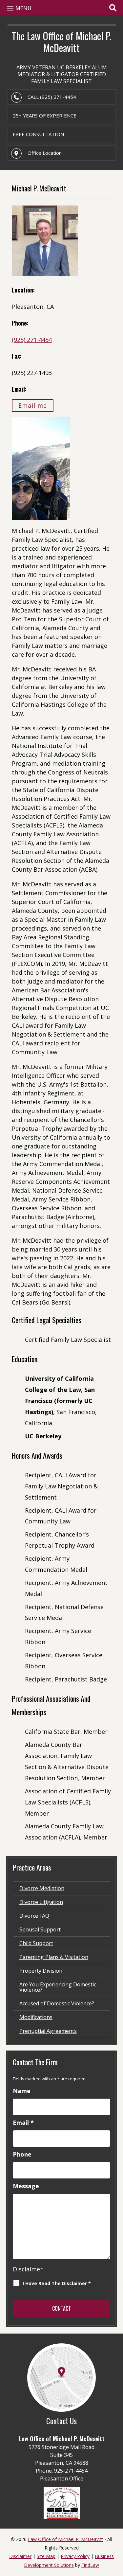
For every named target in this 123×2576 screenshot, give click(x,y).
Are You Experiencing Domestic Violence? (58, 1987)
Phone (22, 2154)
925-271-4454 (71, 2471)
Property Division (41, 1971)
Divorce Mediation (42, 1888)
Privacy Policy (75, 2556)
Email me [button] (33, 406)
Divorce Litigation (41, 1902)
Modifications (36, 2017)
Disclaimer (28, 2269)
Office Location (45, 153)
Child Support (36, 1943)
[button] (18, 8)
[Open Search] (113, 8)
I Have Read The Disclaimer (57, 2283)
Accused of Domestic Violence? (57, 2003)
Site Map (46, 2556)
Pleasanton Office (62, 2478)
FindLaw (90, 2565)
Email (23, 2123)
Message (26, 2186)
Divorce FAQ (34, 1916)
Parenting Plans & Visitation (54, 1957)
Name (22, 2091)
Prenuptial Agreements (48, 2031)
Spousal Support (40, 1929)
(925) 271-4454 (58, 97)
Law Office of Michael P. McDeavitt (65, 2539)
